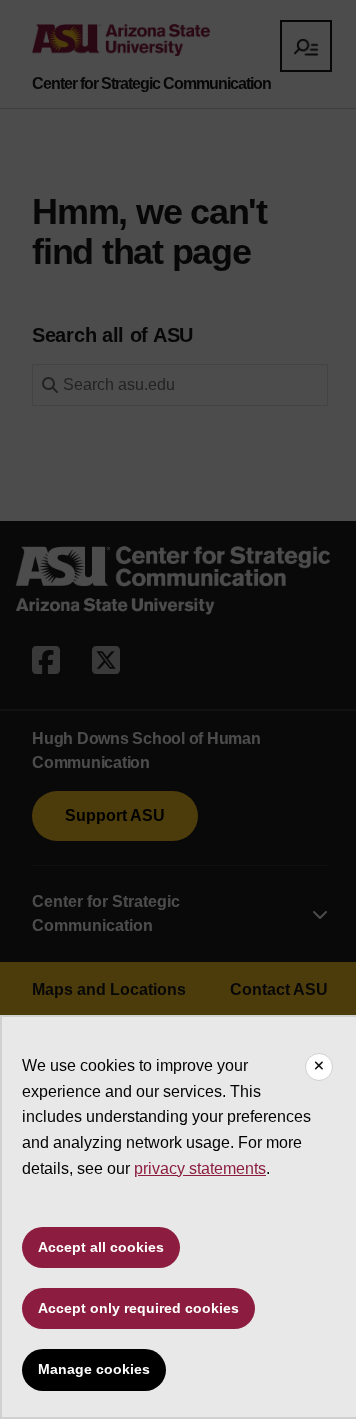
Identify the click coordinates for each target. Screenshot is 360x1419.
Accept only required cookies (138, 1308)
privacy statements (200, 1168)
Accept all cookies (101, 1247)
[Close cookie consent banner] (319, 1067)
